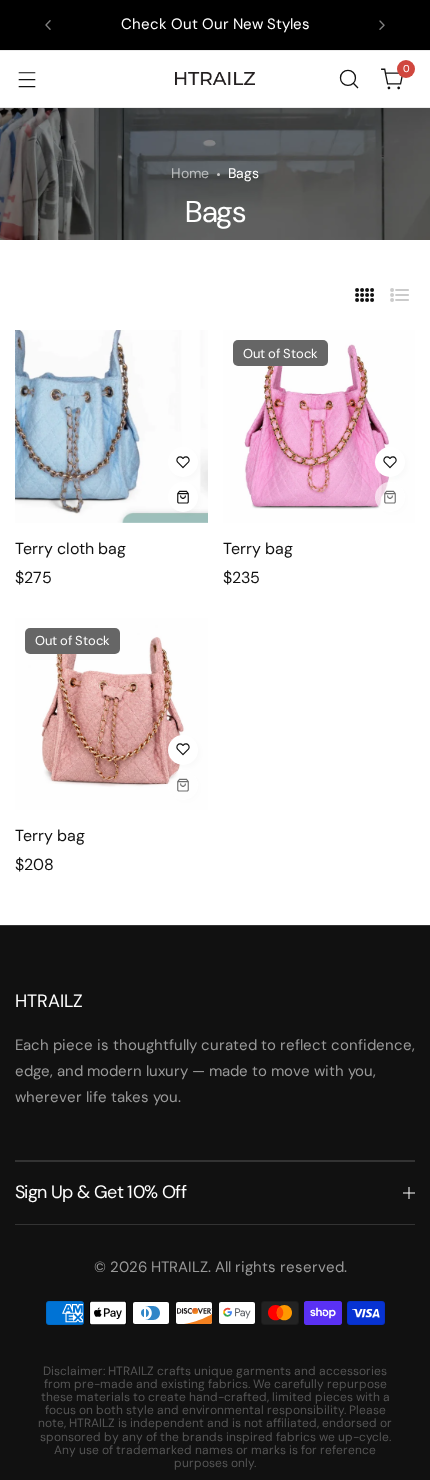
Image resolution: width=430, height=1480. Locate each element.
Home (190, 173)
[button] (48, 25)
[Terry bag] (319, 426)
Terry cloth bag (70, 548)
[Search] (349, 79)
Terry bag (258, 548)
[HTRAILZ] (215, 78)
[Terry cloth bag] (111, 426)
